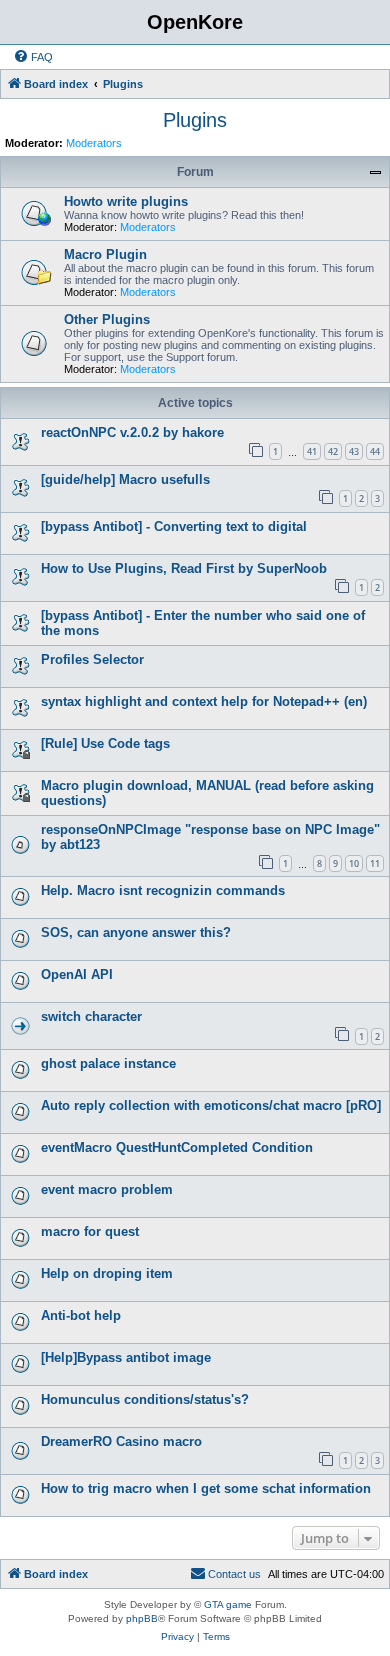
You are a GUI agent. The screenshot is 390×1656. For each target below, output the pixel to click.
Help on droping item (107, 1273)
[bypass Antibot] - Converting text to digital (174, 526)
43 (354, 451)
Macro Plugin (105, 254)
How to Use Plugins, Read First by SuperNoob (184, 568)
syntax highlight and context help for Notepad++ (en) (204, 701)
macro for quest (90, 1231)
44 (375, 451)
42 (333, 451)
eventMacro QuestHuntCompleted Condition (177, 1147)
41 (312, 451)
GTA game (228, 1604)
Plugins (195, 120)
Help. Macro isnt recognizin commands (163, 890)
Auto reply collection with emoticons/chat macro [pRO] (211, 1105)
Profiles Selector (92, 659)
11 (375, 863)
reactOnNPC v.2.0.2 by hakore (132, 432)
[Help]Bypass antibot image (126, 1357)
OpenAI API (77, 974)
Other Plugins (107, 319)
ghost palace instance (108, 1063)
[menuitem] (33, 57)
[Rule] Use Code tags (105, 743)
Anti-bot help (81, 1315)
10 (354, 863)
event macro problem (107, 1189)
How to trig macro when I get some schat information (206, 1488)
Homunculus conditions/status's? (145, 1399)
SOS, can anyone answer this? (136, 932)
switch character (91, 1016)
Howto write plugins (126, 201)
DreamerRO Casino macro (121, 1441)
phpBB (142, 1618)
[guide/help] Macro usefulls (125, 479)
